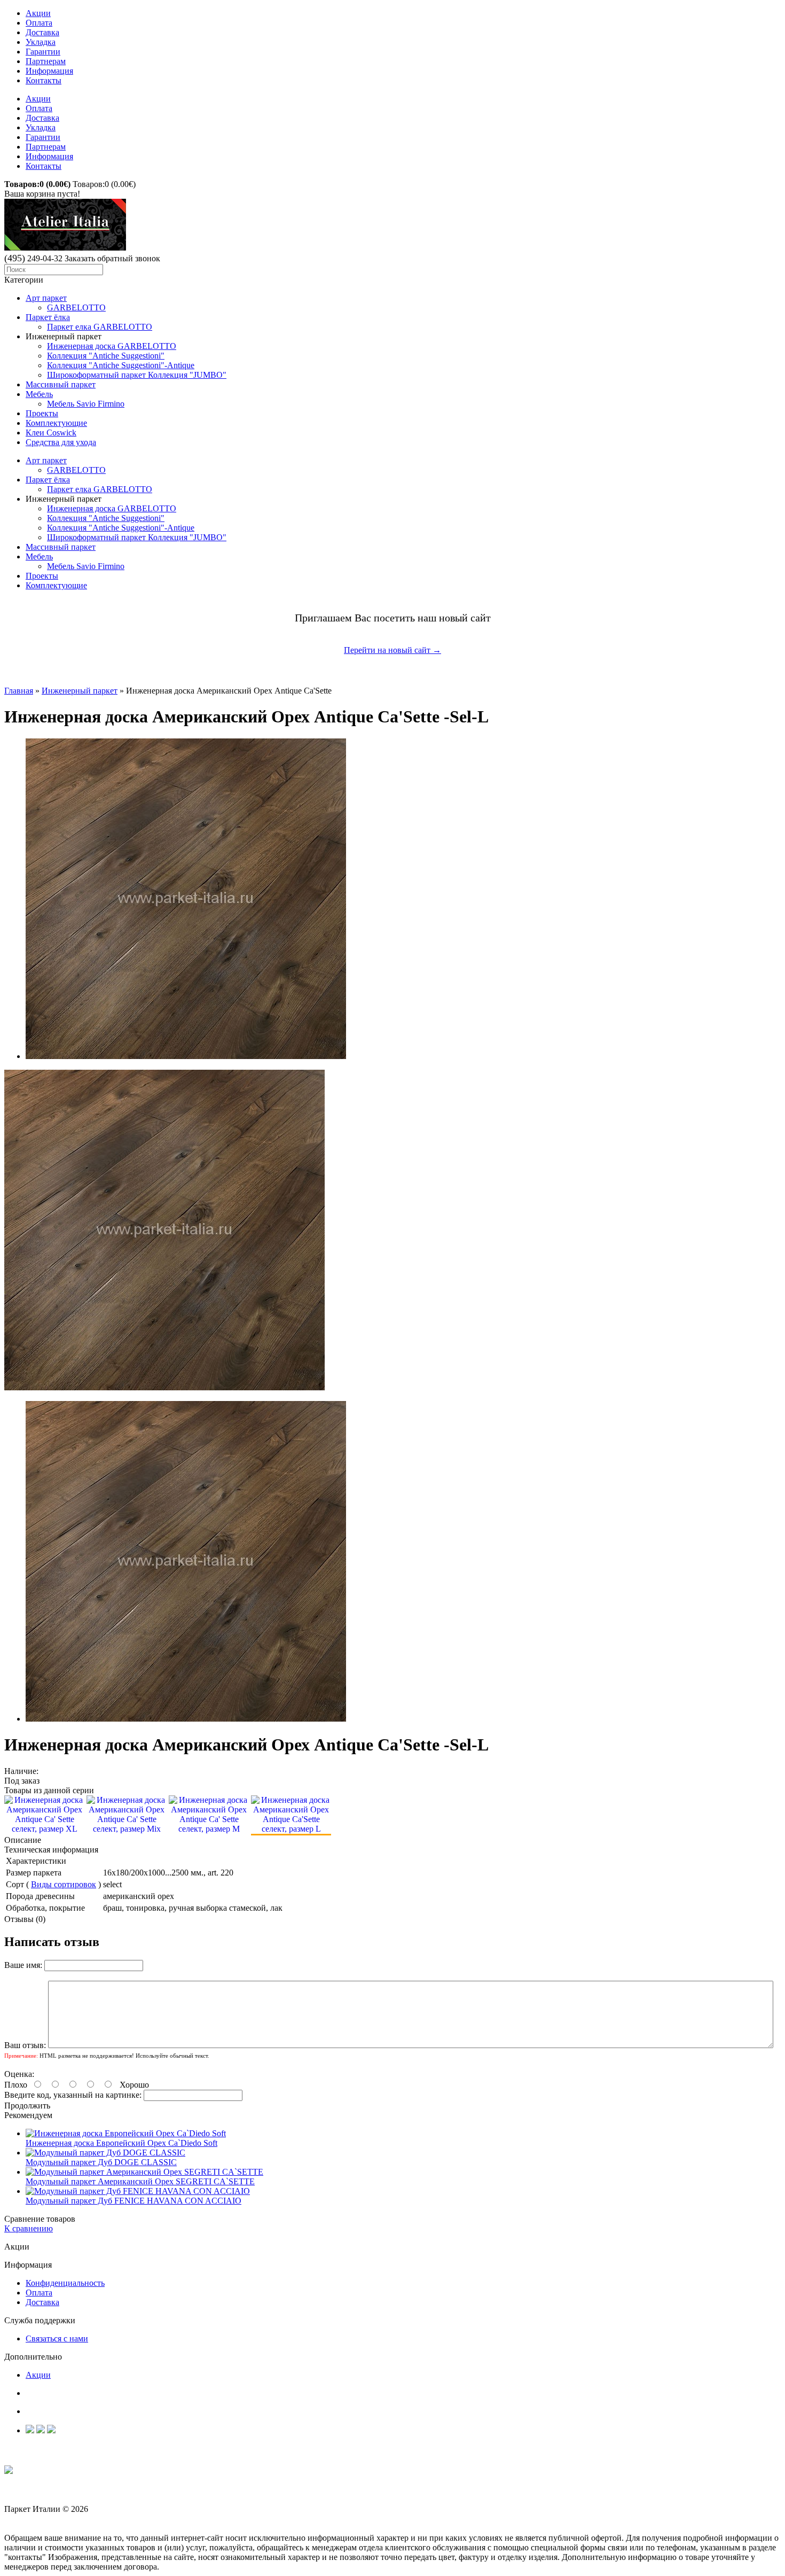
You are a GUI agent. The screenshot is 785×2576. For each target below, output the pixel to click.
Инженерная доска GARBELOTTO (112, 346)
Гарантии (43, 52)
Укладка (41, 42)
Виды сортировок (64, 1884)
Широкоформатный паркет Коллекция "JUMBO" (137, 375)
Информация (49, 71)
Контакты (44, 80)
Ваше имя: (23, 1965)
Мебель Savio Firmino (86, 404)
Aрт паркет (46, 298)
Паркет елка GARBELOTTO (100, 327)
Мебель (39, 394)
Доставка (42, 32)
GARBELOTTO (76, 308)
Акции (38, 13)
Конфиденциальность (65, 2283)
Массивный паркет (61, 384)
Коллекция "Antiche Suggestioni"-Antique (121, 365)
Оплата (39, 23)
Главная (19, 691)
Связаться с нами (57, 2338)
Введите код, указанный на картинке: (73, 2095)
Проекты (42, 413)
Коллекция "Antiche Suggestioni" (106, 356)
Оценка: (19, 2074)
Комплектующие (56, 423)
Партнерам (46, 61)
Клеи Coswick (51, 433)
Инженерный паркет (80, 691)
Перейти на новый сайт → (392, 650)
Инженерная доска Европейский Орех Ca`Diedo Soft (121, 2143)
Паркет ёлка (48, 317)
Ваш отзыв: (25, 2045)
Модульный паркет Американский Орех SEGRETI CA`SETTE (140, 2181)
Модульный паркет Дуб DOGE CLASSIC (101, 2162)
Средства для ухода (61, 442)
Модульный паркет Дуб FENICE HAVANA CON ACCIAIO (134, 2201)
